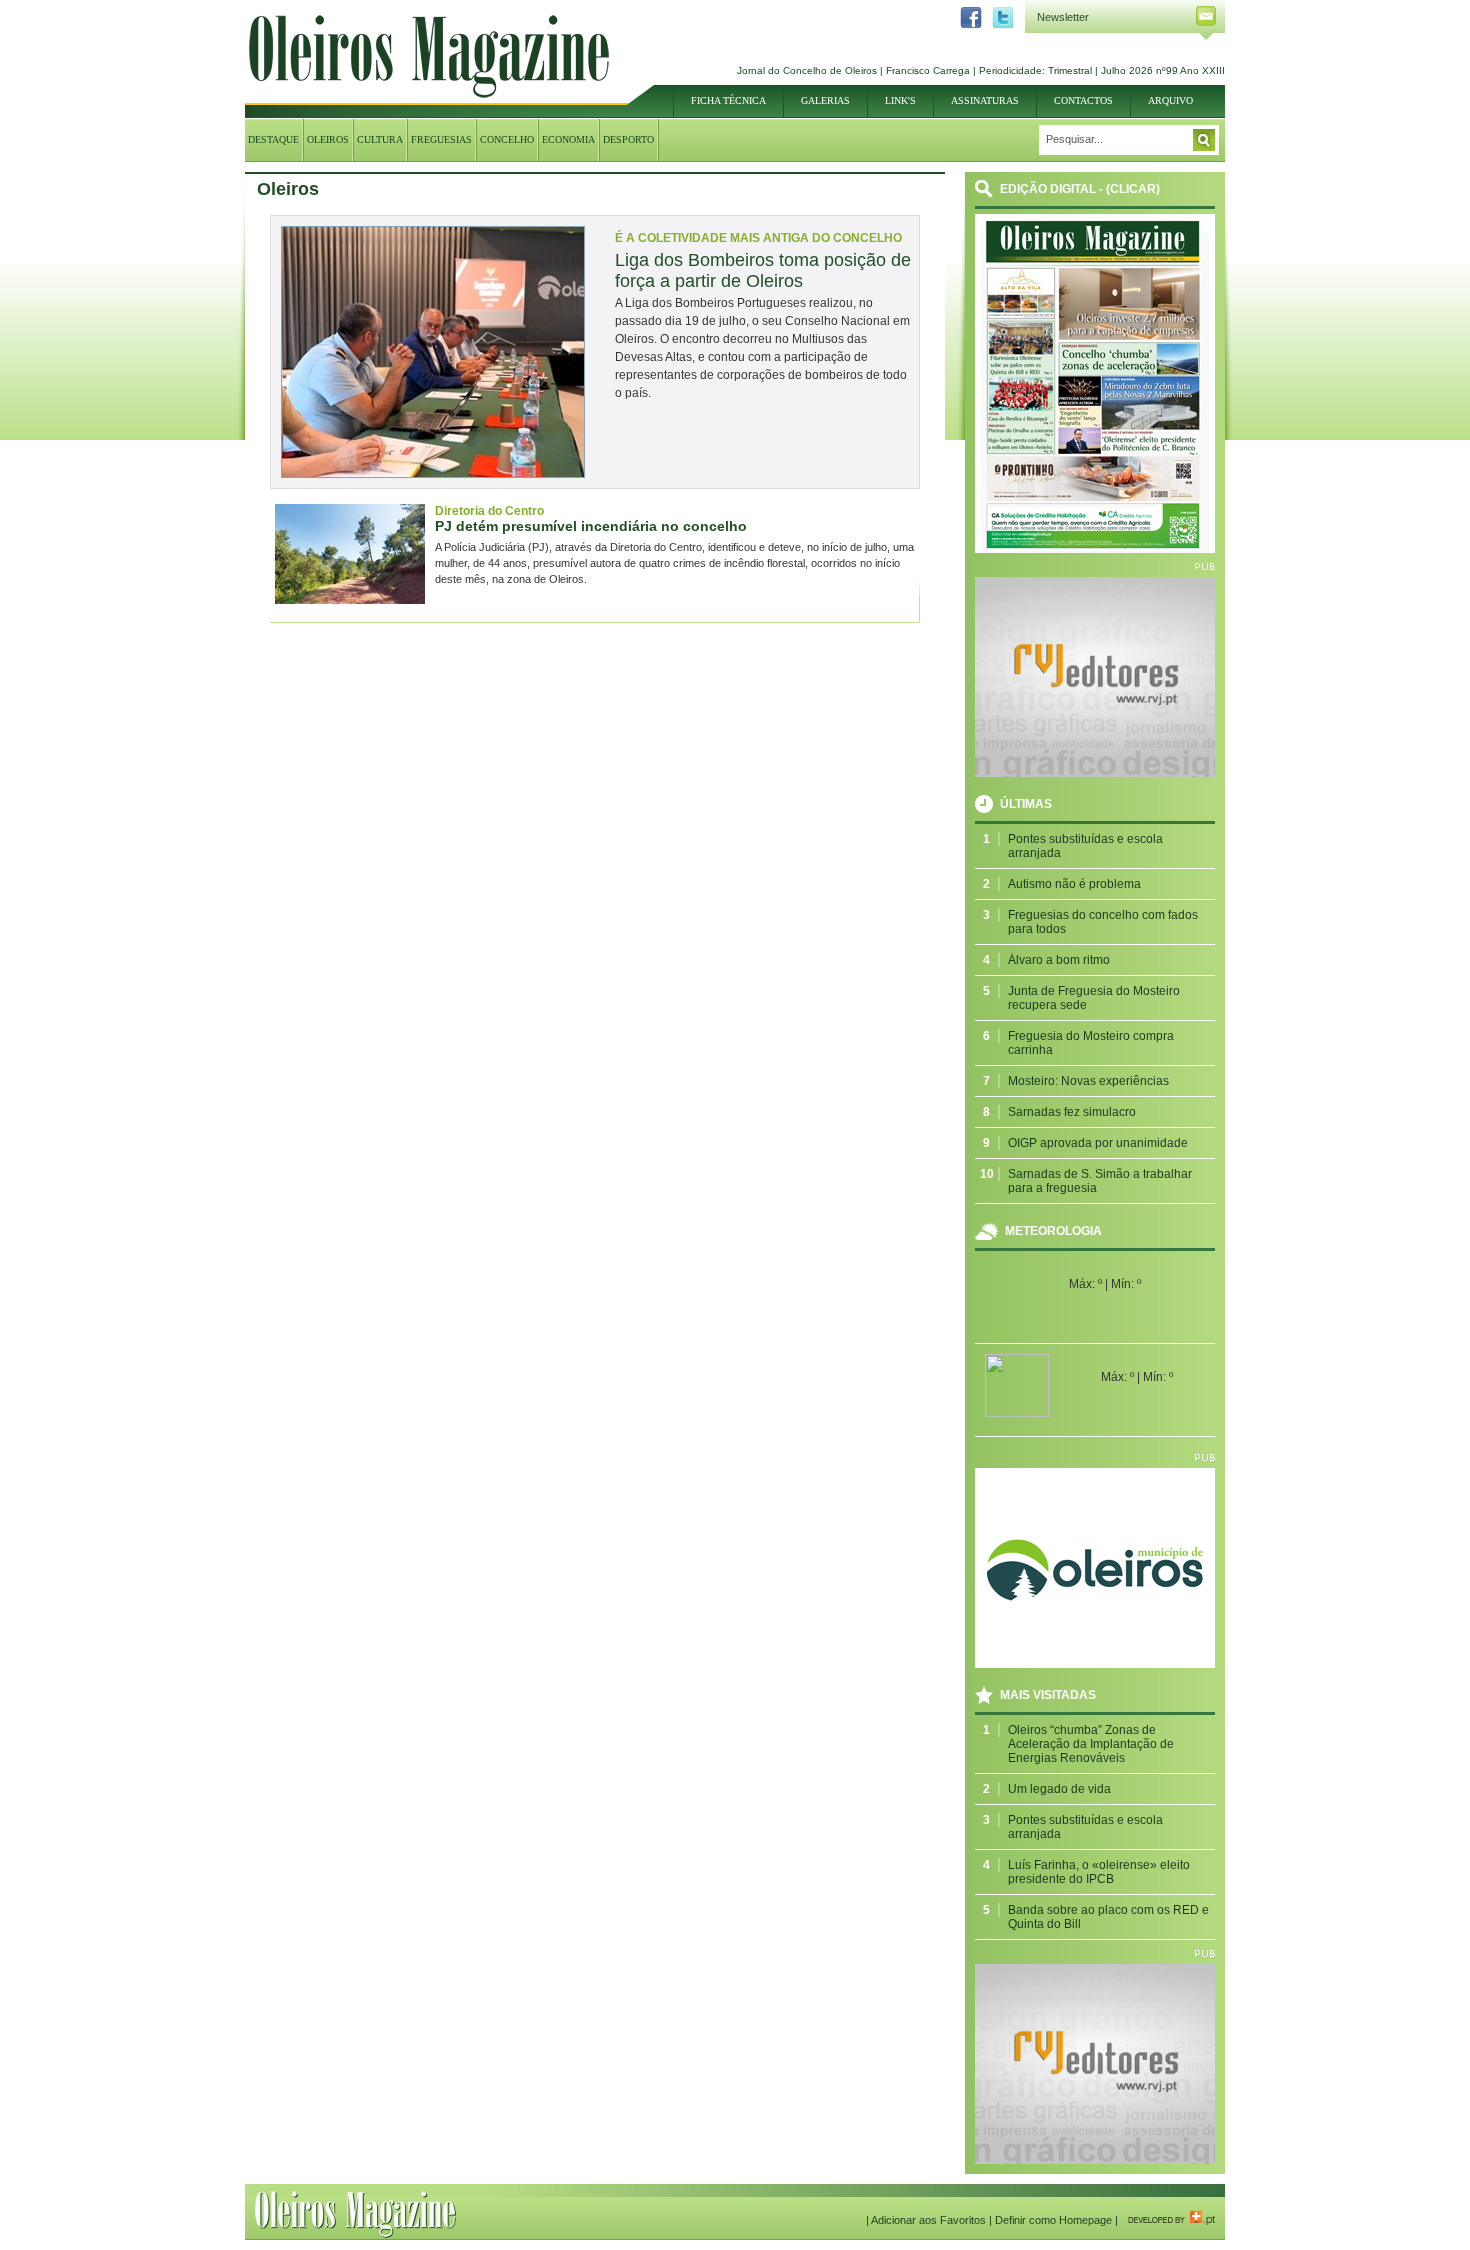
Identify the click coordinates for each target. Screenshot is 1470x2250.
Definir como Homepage (1053, 2220)
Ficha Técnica (728, 100)
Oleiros (328, 139)
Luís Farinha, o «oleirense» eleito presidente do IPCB (1099, 1872)
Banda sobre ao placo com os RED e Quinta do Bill (1108, 1917)
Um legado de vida (1059, 1789)
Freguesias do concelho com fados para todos (1103, 922)
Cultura (380, 139)
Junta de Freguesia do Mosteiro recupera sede (1094, 998)
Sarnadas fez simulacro (1072, 1112)
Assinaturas (985, 100)
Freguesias (441, 139)
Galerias (825, 100)
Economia (568, 139)
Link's (900, 100)
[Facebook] (966, 25)
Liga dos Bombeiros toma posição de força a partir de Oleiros (763, 270)
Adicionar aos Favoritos (928, 2220)
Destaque (273, 139)
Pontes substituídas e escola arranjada (1085, 846)
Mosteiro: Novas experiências (1088, 1081)
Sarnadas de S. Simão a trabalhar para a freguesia (1100, 1181)
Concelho (507, 139)
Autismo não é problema (1074, 884)
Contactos (1083, 100)
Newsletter (1063, 17)
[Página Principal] (429, 94)
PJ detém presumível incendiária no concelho (591, 526)
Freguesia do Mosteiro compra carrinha (1091, 1043)
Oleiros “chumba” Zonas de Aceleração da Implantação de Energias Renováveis (1091, 1744)
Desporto (628, 139)
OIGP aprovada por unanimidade (1098, 1143)
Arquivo (1170, 100)
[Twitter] (998, 25)
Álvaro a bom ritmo (1059, 960)
